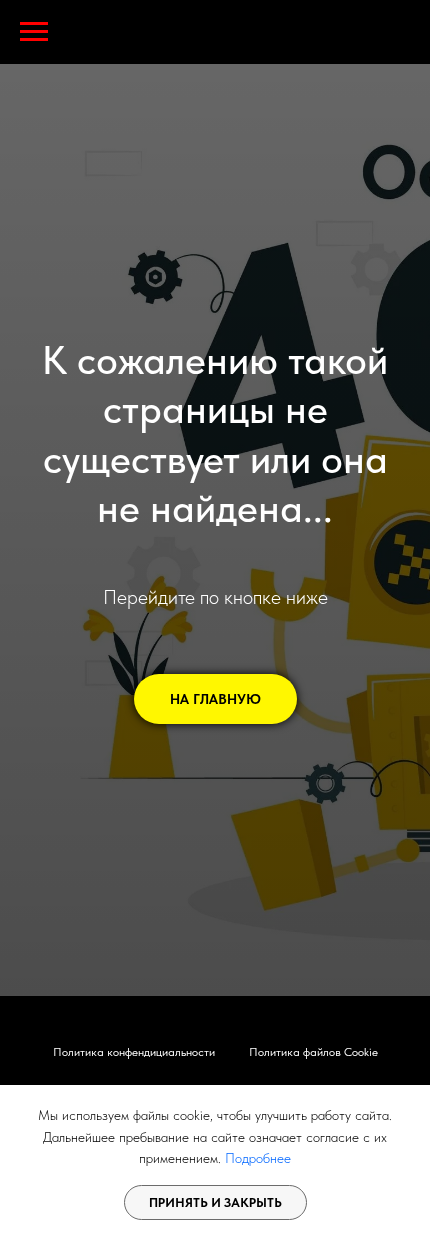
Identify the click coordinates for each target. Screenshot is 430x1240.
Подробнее (258, 1158)
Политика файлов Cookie (313, 1052)
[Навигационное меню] (34, 32)
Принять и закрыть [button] (215, 1202)
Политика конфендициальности (134, 1052)
